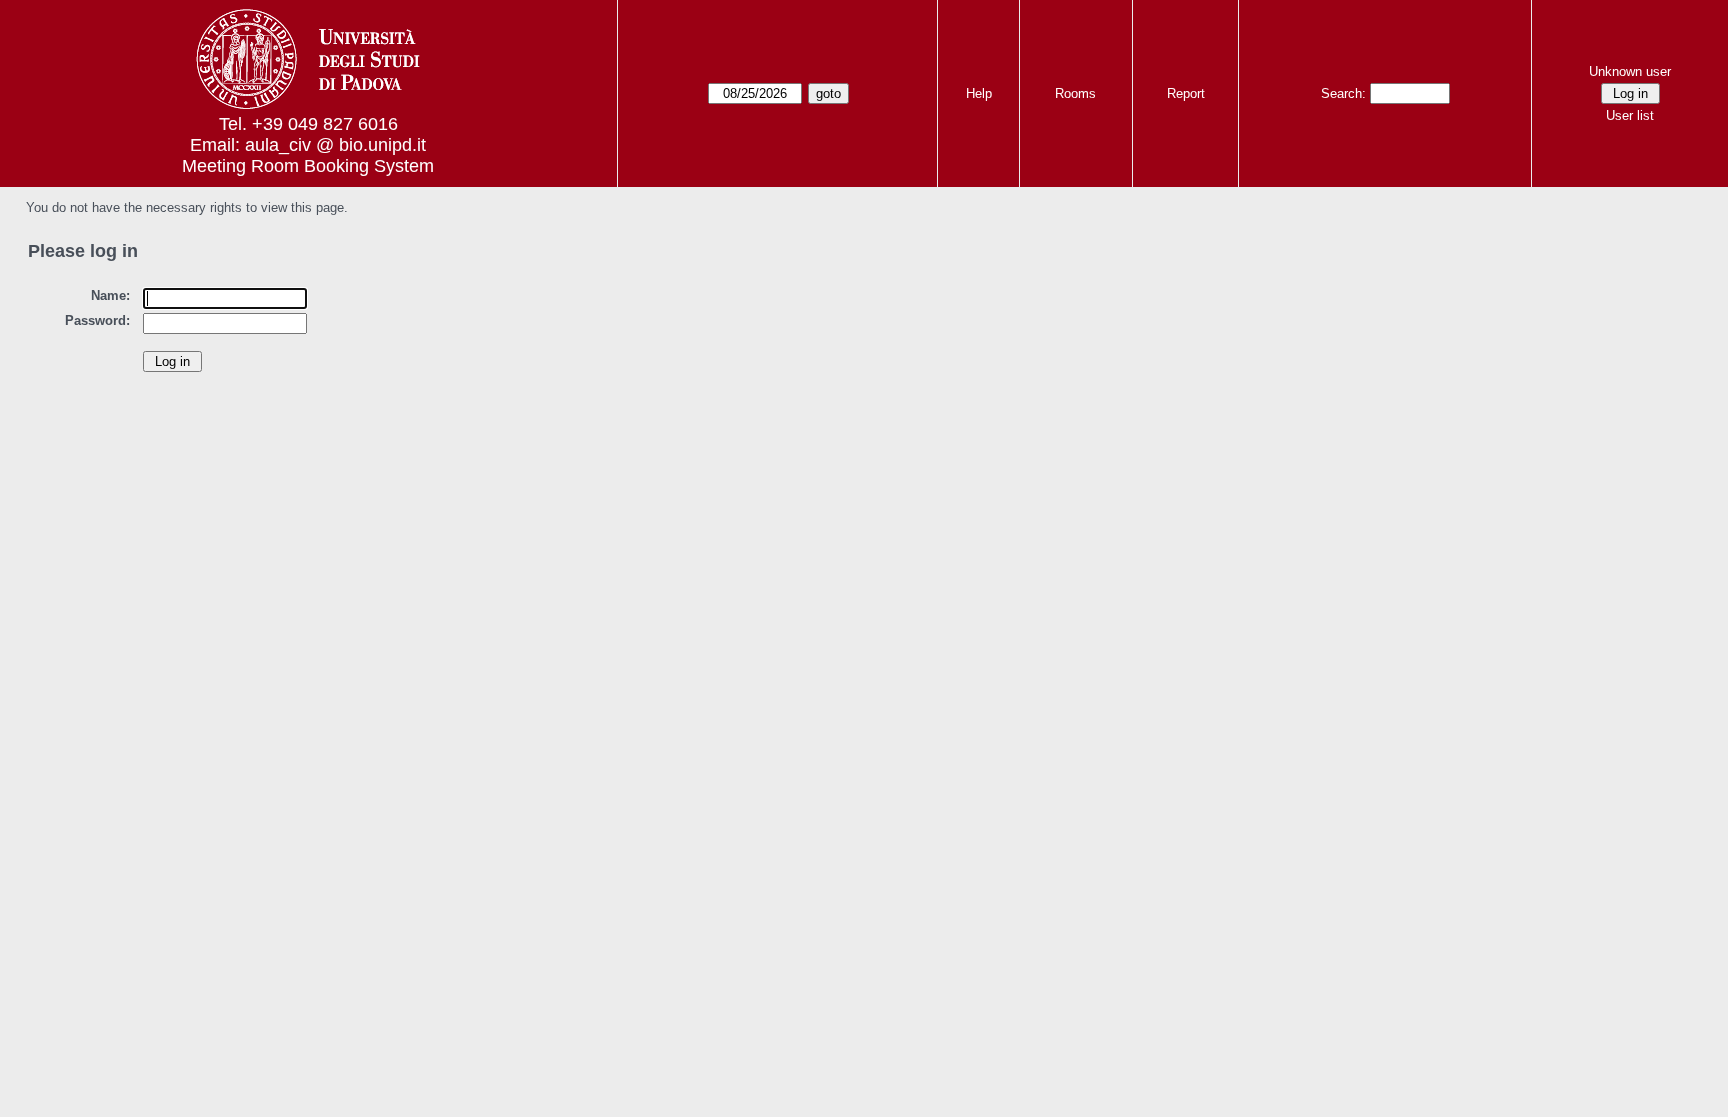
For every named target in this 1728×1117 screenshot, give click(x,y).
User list (1630, 115)
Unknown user (1630, 71)
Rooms (1075, 93)
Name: (110, 295)
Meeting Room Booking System (308, 166)
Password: (97, 320)
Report (1186, 93)
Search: (1343, 93)
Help (979, 93)
